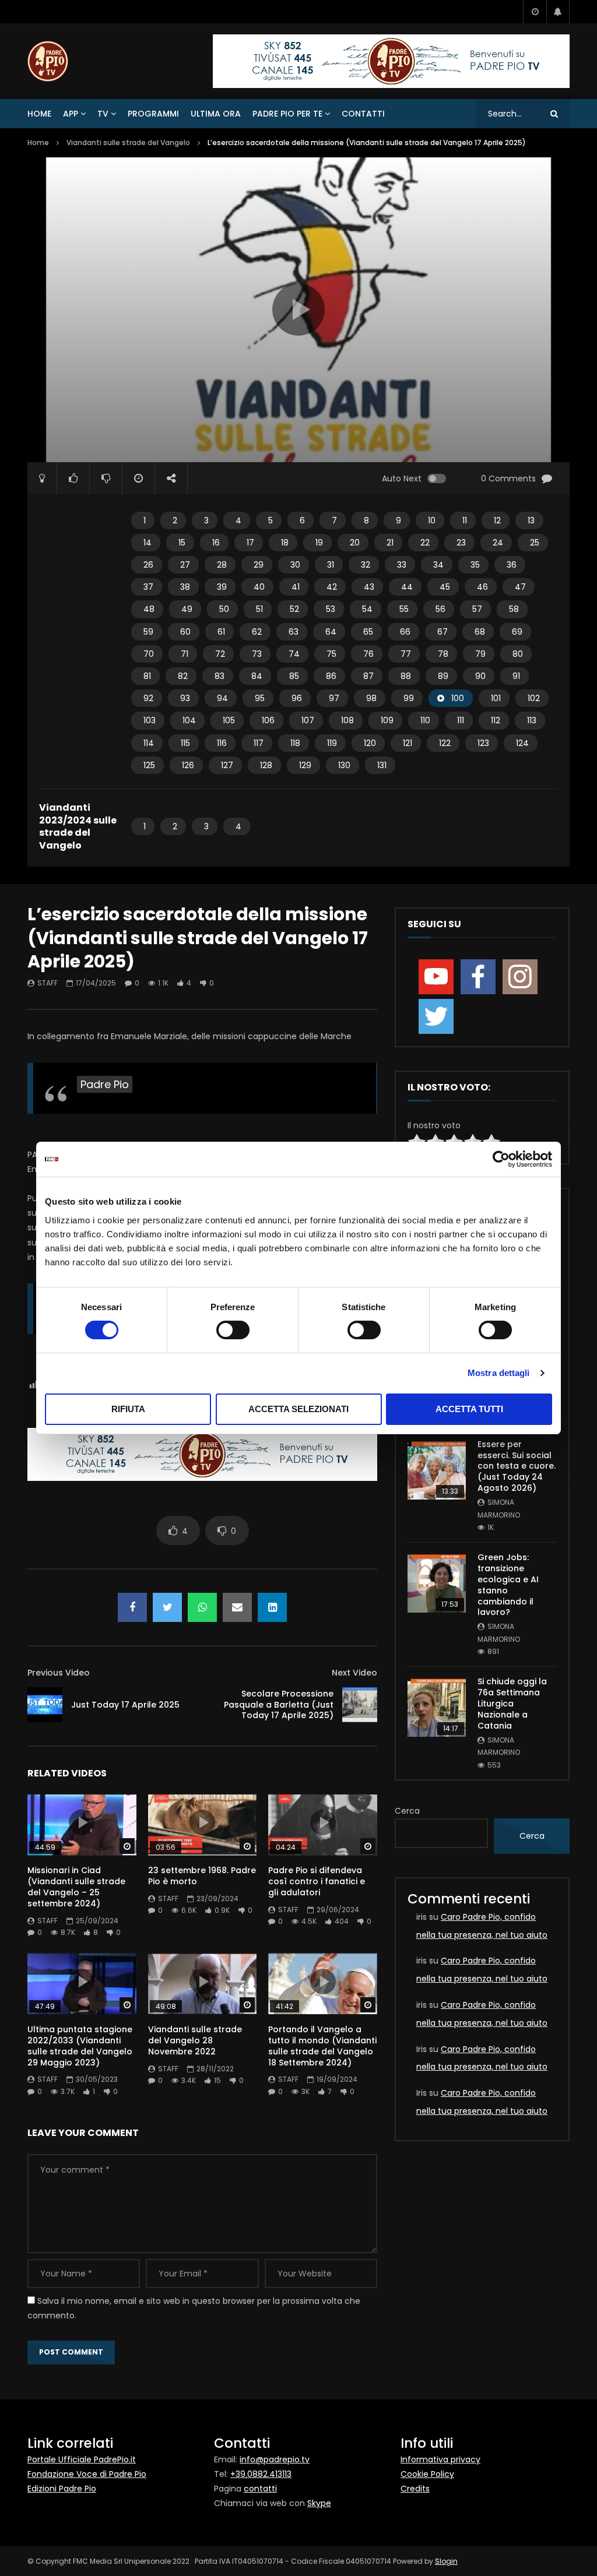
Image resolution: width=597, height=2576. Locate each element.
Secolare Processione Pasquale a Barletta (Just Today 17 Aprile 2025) (279, 1705)
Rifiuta (128, 1409)
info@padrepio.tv (275, 2459)
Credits (415, 2489)
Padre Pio (105, 1084)
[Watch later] (535, 12)
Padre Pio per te (287, 114)
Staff (48, 983)
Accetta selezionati (298, 1409)
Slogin (446, 2561)
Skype (319, 2503)
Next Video (354, 1673)
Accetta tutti (469, 1409)
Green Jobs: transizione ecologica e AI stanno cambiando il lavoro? (508, 1585)
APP (71, 114)
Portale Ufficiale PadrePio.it (82, 2459)
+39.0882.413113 (261, 2474)
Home (39, 114)
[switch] (233, 1330)
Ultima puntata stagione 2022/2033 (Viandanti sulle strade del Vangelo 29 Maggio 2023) (80, 2046)
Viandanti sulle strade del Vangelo (128, 142)
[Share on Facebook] (132, 1607)
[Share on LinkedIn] (272, 1607)
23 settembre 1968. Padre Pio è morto (202, 1876)
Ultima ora (216, 114)
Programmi (153, 114)
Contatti (363, 114)
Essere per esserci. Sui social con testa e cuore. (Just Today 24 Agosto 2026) (517, 1466)
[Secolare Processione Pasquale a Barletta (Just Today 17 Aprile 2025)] (360, 1705)
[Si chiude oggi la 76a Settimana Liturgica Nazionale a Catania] (437, 1708)
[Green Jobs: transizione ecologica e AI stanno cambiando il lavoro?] (437, 1583)
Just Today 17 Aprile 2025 (125, 1705)
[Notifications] (558, 12)
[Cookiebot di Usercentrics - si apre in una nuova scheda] (501, 1159)
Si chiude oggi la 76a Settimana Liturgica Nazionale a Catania (512, 1704)
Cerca (407, 1811)
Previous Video (59, 1673)
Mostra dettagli (499, 1373)
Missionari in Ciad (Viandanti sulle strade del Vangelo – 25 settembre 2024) (76, 1887)
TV (103, 114)
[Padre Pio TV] (48, 61)
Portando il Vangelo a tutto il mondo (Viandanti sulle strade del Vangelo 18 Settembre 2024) (322, 2046)
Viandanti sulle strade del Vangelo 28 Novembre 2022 (195, 2040)
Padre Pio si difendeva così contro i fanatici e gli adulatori (317, 1881)
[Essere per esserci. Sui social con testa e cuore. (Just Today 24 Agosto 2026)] (437, 1470)
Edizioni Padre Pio (62, 2489)
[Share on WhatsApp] (202, 1607)
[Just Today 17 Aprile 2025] (45, 1705)
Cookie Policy (427, 2474)
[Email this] (237, 1607)
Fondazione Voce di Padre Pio (87, 2474)
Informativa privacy (440, 2459)
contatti (260, 2489)
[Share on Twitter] (167, 1607)
